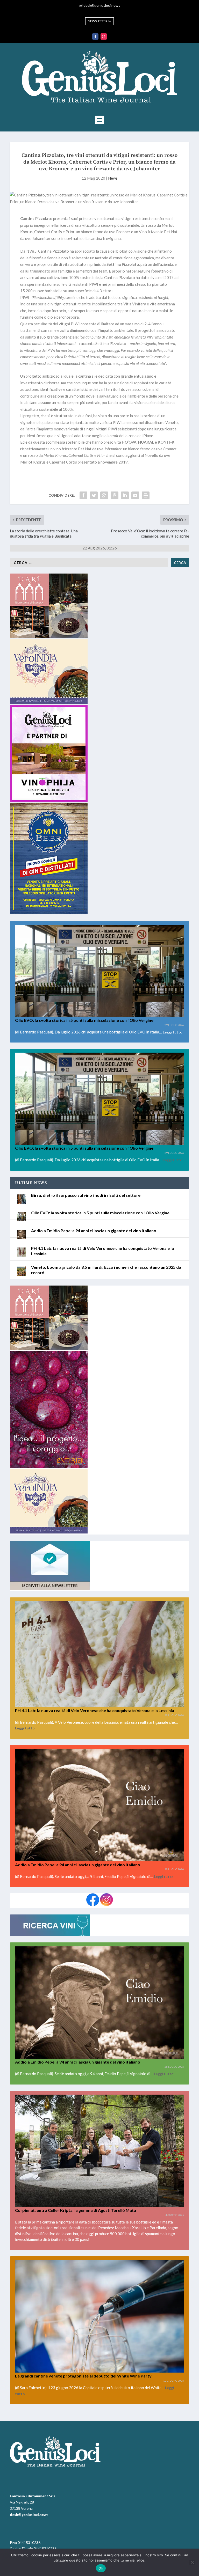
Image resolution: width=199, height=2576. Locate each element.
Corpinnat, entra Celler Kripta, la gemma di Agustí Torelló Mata (76, 2210)
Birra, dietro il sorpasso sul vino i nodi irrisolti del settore (86, 1195)
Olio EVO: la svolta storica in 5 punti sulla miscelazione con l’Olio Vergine (84, 1020)
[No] (192, 2562)
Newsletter (98, 21)
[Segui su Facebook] (95, 36)
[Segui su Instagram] (104, 36)
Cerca (180, 563)
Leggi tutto (173, 1032)
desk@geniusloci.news (102, 5)
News (113, 178)
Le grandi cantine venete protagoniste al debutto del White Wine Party (83, 2376)
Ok (101, 2568)
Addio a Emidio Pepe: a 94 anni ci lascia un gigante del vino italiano (94, 1231)
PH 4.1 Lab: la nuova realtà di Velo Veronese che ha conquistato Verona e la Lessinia (95, 1710)
